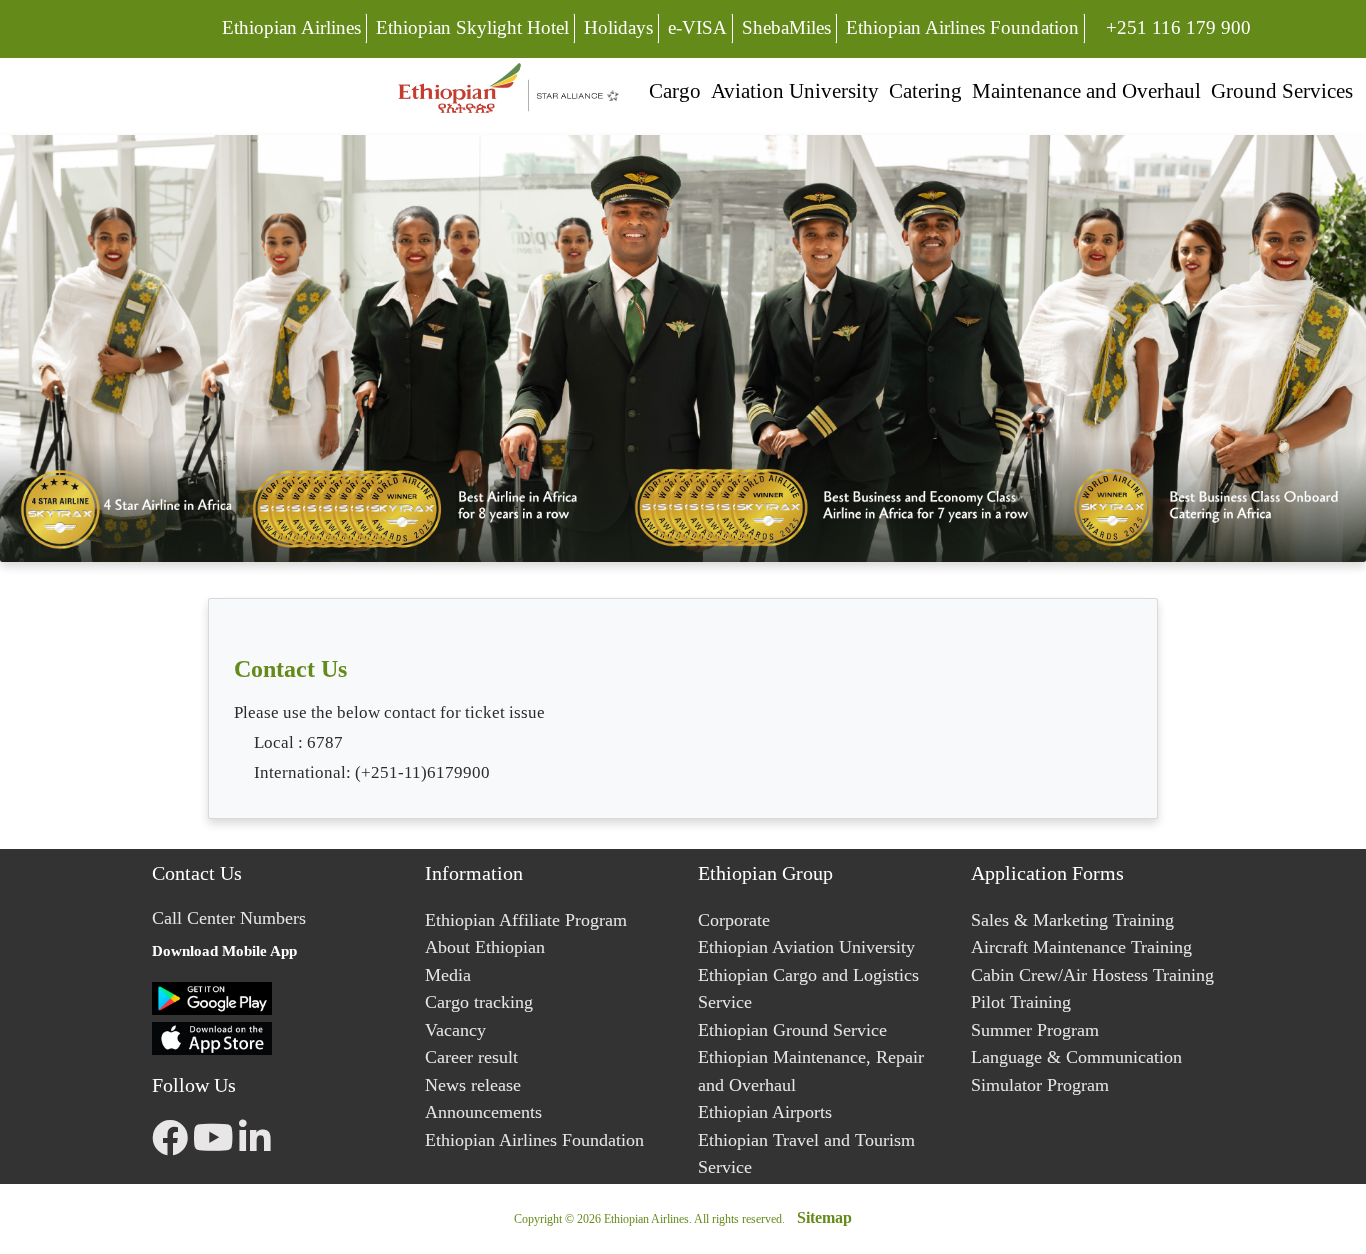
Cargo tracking (479, 1002)
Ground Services (1282, 90)
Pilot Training (1021, 1002)
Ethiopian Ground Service (792, 1030)
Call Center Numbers (229, 918)
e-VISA (697, 27)
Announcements (483, 1112)
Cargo (675, 90)
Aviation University (795, 90)
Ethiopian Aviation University (806, 947)
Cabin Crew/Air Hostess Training (1092, 975)
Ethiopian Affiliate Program (526, 920)
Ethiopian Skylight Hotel (472, 27)
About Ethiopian (485, 947)
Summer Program (1035, 1030)
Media (448, 975)
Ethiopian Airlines (291, 27)
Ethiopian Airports (765, 1112)
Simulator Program (1040, 1085)
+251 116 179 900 (1178, 27)
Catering (925, 90)
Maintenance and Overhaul (1086, 90)
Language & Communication (1076, 1057)
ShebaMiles (786, 27)
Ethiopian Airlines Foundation (962, 27)
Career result (471, 1057)
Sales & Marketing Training (1072, 920)
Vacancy (455, 1030)
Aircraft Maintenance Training (1081, 947)
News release (473, 1085)
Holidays (618, 27)
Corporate (734, 920)
